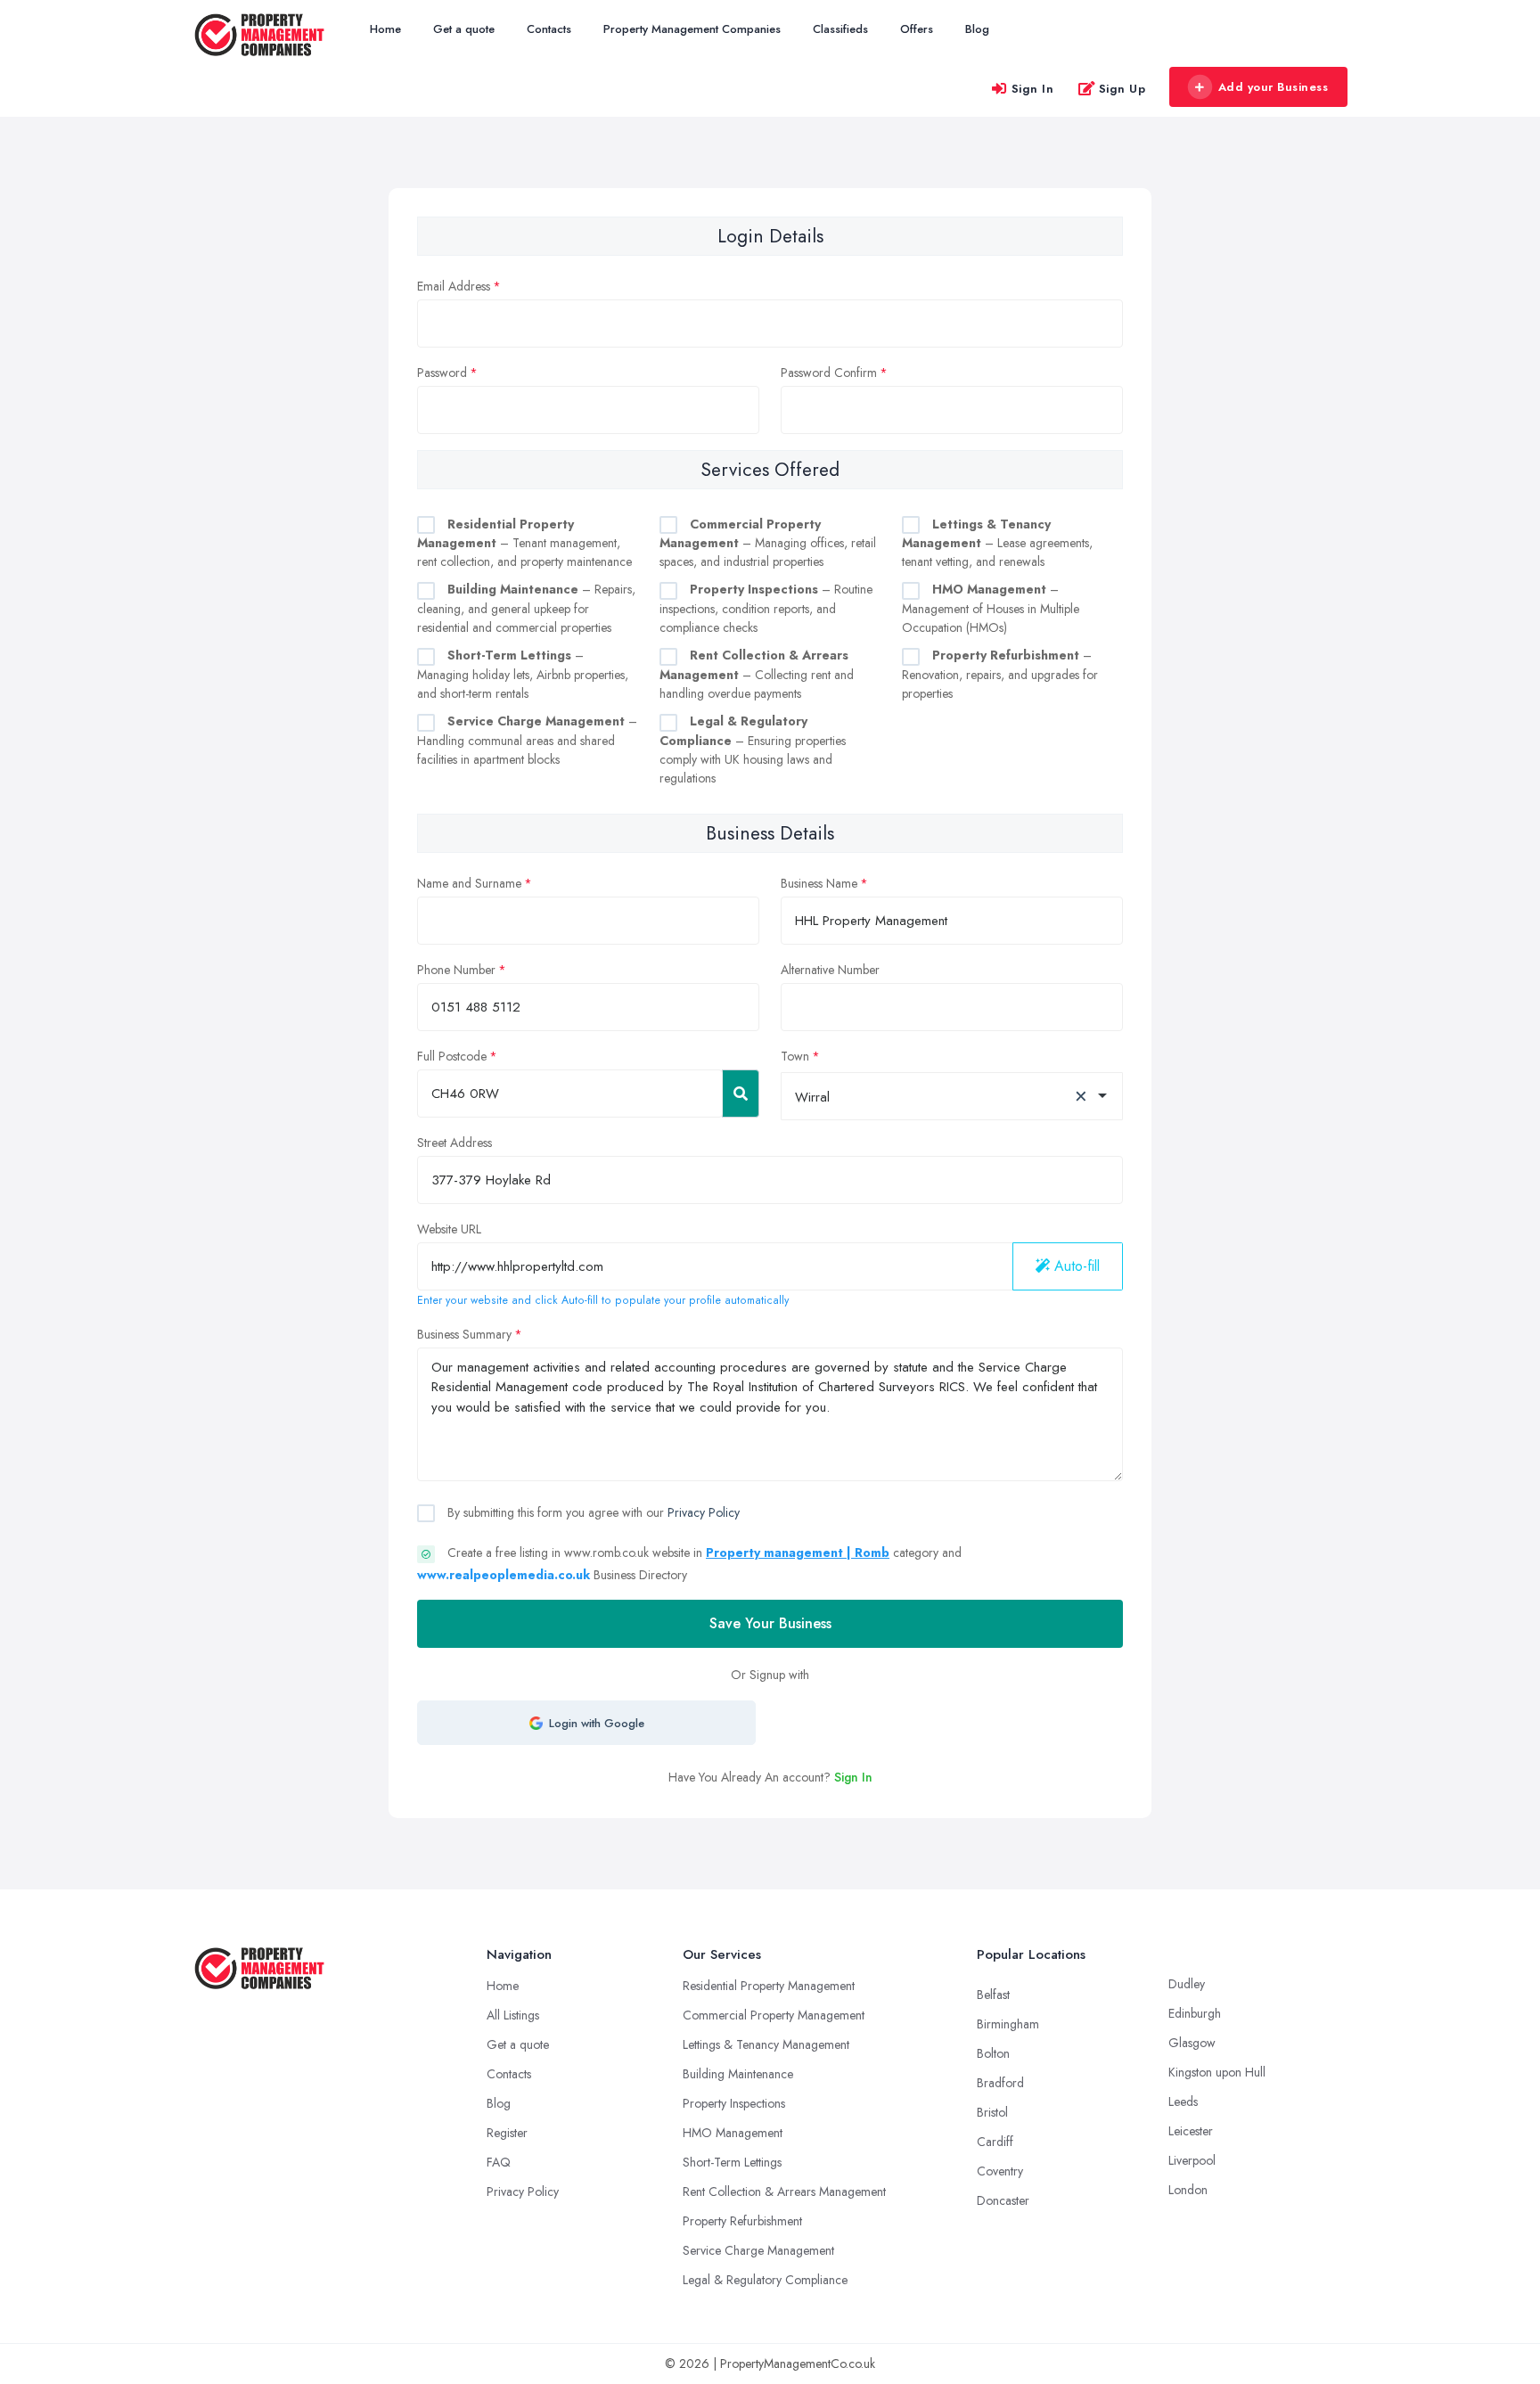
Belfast (993, 1995)
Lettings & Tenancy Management (766, 2044)
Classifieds (840, 29)
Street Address (455, 1143)
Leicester (1191, 2131)
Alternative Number (830, 970)
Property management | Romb (798, 1552)
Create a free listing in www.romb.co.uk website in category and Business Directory (689, 1564)
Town (795, 1056)
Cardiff (995, 2142)
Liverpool (1192, 2160)
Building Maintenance (738, 2074)
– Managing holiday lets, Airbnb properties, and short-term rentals (523, 674)
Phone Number (456, 970)
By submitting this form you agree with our (592, 1512)
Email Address (454, 286)
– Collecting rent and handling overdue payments (757, 674)
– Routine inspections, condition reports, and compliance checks (766, 608)
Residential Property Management (769, 1986)
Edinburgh (1195, 2013)
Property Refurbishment (742, 2221)
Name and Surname (469, 883)
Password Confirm (829, 373)
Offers (917, 29)
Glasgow (1192, 2043)
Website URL (449, 1229)
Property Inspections (734, 2103)
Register (507, 2133)
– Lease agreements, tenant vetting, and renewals (997, 543)
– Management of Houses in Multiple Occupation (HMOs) (991, 608)
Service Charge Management (758, 2250)
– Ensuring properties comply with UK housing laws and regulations (753, 750)
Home (385, 29)
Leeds (1183, 2101)
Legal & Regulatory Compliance (765, 2280)
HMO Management (733, 2133)
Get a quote (464, 29)
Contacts (549, 29)
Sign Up (1122, 89)
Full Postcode (452, 1056)
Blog (977, 29)
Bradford (1000, 2083)
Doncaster (1003, 2200)
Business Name (819, 883)
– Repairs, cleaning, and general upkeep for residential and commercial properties (526, 608)
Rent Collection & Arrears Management (784, 2191)
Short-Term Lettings (732, 2162)
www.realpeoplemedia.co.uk (504, 1575)
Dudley (1187, 1984)
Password (442, 373)
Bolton (993, 2053)
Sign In (1033, 89)
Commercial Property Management (774, 2015)
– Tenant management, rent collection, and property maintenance (524, 543)
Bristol (992, 2112)
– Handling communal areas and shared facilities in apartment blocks (527, 740)
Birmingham (1008, 2024)
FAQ (499, 2162)
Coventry (1000, 2171)
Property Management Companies (692, 29)
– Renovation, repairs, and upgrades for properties (1000, 674)
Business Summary (464, 1334)
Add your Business (1274, 87)
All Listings (513, 2015)
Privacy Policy (704, 1512)
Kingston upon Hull (1217, 2072)
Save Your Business (770, 1623)
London (1188, 2190)
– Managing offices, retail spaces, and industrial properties (768, 543)
